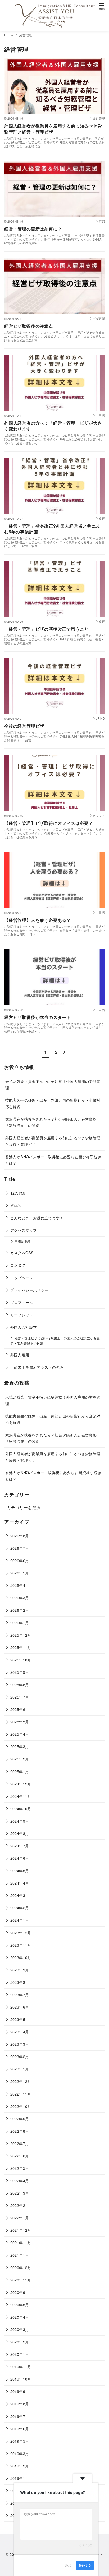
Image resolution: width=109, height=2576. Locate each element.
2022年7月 (20, 2143)
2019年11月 (21, 2366)
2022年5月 (20, 2168)
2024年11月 (21, 1796)
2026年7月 (20, 1548)
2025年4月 (20, 1734)
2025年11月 (21, 1647)
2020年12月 (21, 2267)
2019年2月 (20, 2466)
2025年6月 (20, 1709)
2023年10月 (21, 1957)
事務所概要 (23, 1241)
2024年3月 (20, 1895)
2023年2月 (20, 2056)
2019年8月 (20, 2404)
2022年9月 (20, 2119)
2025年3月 (20, 1746)
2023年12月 (21, 1933)
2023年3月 (20, 2044)
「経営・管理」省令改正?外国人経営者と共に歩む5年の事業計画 (52, 529)
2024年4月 (20, 1883)
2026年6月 (20, 1560)
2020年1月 (20, 2354)
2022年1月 (20, 2218)
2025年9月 (20, 1672)
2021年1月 (20, 2255)
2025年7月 (20, 1697)
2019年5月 (20, 2441)
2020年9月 (20, 2292)
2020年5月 (20, 2305)
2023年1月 (20, 2069)
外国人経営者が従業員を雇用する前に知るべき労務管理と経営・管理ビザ (53, 129)
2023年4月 (20, 2032)
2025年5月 (20, 1722)
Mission (17, 1205)
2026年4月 (20, 1585)
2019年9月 (20, 2391)
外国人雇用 (20, 1355)
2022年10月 (21, 2106)
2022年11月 (21, 2094)
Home (9, 35)
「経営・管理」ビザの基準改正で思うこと (46, 629)
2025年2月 (20, 1759)
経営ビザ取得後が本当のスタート (38, 1017)
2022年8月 (20, 2131)
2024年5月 (20, 1870)
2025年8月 (20, 1684)
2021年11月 (21, 2242)
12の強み (18, 1193)
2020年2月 (20, 2342)
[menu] (102, 6)
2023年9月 (20, 1970)
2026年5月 (20, 1573)
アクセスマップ (24, 1230)
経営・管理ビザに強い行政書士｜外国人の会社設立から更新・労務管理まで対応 (55, 1341)
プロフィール (22, 1302)
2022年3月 (20, 2193)
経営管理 (26, 35)
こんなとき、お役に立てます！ (37, 1218)
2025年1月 (20, 1771)
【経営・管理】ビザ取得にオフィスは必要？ (49, 823)
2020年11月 (21, 2280)
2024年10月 (21, 1809)
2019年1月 (20, 2478)
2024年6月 (20, 1858)
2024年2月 (20, 1908)
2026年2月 (20, 1610)
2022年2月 (20, 2205)
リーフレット (22, 1315)
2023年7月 (20, 1994)
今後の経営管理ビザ (24, 726)
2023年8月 (20, 1982)
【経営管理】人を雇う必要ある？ (38, 920)
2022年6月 (20, 2156)
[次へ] (64, 1052)
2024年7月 (20, 1846)
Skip (68, 2565)
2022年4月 (20, 2180)
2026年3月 (20, 1598)
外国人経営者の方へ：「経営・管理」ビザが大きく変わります (53, 426)
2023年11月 (21, 1945)
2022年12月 (21, 2081)
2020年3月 (20, 2329)
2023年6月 (20, 2007)
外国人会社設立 (24, 1327)
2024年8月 (20, 1833)
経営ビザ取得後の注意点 (29, 326)
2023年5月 (20, 2019)
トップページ (22, 1277)
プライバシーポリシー (29, 1290)
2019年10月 (21, 2379)
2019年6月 (20, 2429)
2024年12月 (21, 1784)
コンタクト (20, 1265)
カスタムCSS (22, 1252)
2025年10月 (21, 1660)
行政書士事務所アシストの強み (37, 1367)
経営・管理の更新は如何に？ (33, 229)
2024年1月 (20, 1920)
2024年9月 (20, 1821)
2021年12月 (21, 2230)
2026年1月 (20, 1623)
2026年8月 (20, 1536)
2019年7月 (20, 2416)
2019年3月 (20, 2453)
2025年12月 (21, 1635)
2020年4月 (20, 2317)
